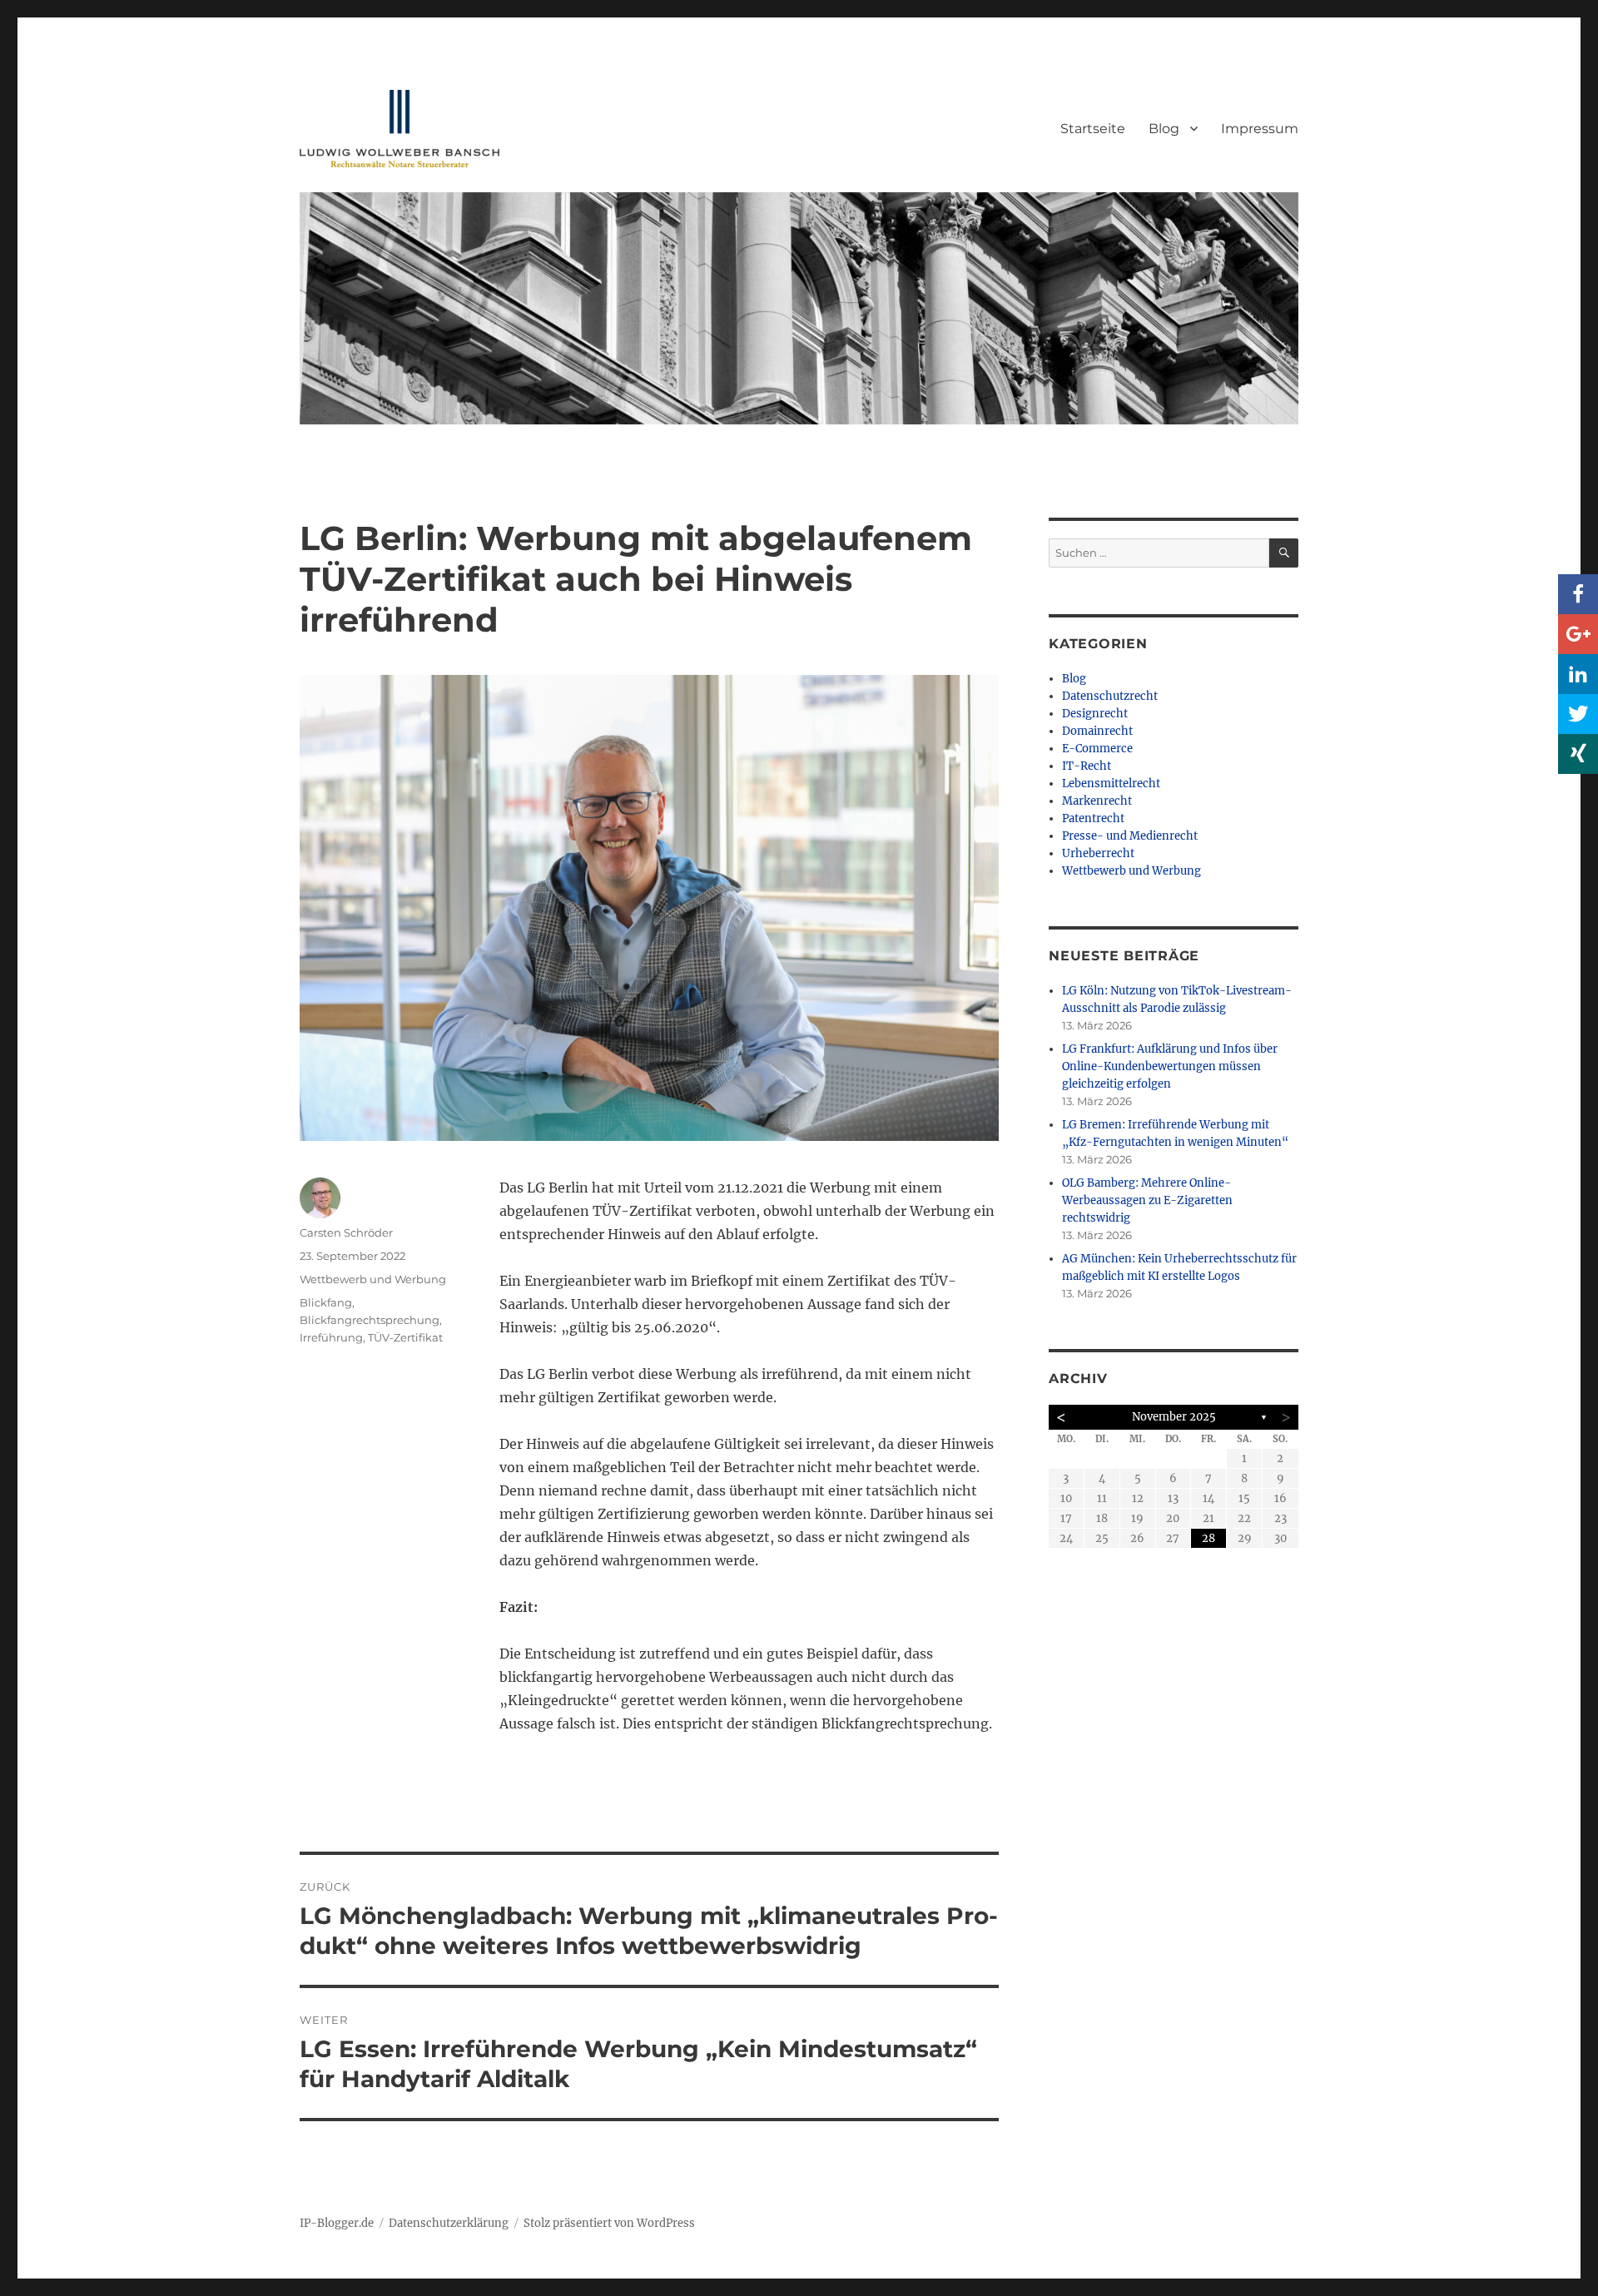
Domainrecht (1097, 731)
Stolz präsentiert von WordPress (609, 2223)
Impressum (1260, 129)
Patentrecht (1093, 818)
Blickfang (326, 1302)
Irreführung (331, 1337)
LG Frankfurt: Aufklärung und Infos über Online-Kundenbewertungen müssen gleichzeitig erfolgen (1170, 1066)
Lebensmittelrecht (1111, 784)
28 (1208, 1538)
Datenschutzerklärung (449, 2223)
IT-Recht (1087, 766)
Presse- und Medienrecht (1130, 836)
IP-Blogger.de (337, 2223)
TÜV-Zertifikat (405, 1337)
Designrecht (1095, 714)
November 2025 (1174, 1417)
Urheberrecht (1098, 853)
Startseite (1093, 129)
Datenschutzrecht (1110, 696)
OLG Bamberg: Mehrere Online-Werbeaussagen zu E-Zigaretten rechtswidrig (1147, 1200)
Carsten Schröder (346, 1232)
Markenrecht (1097, 801)
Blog (1164, 129)
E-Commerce (1097, 749)
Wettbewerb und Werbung (373, 1279)
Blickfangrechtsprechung (370, 1320)
